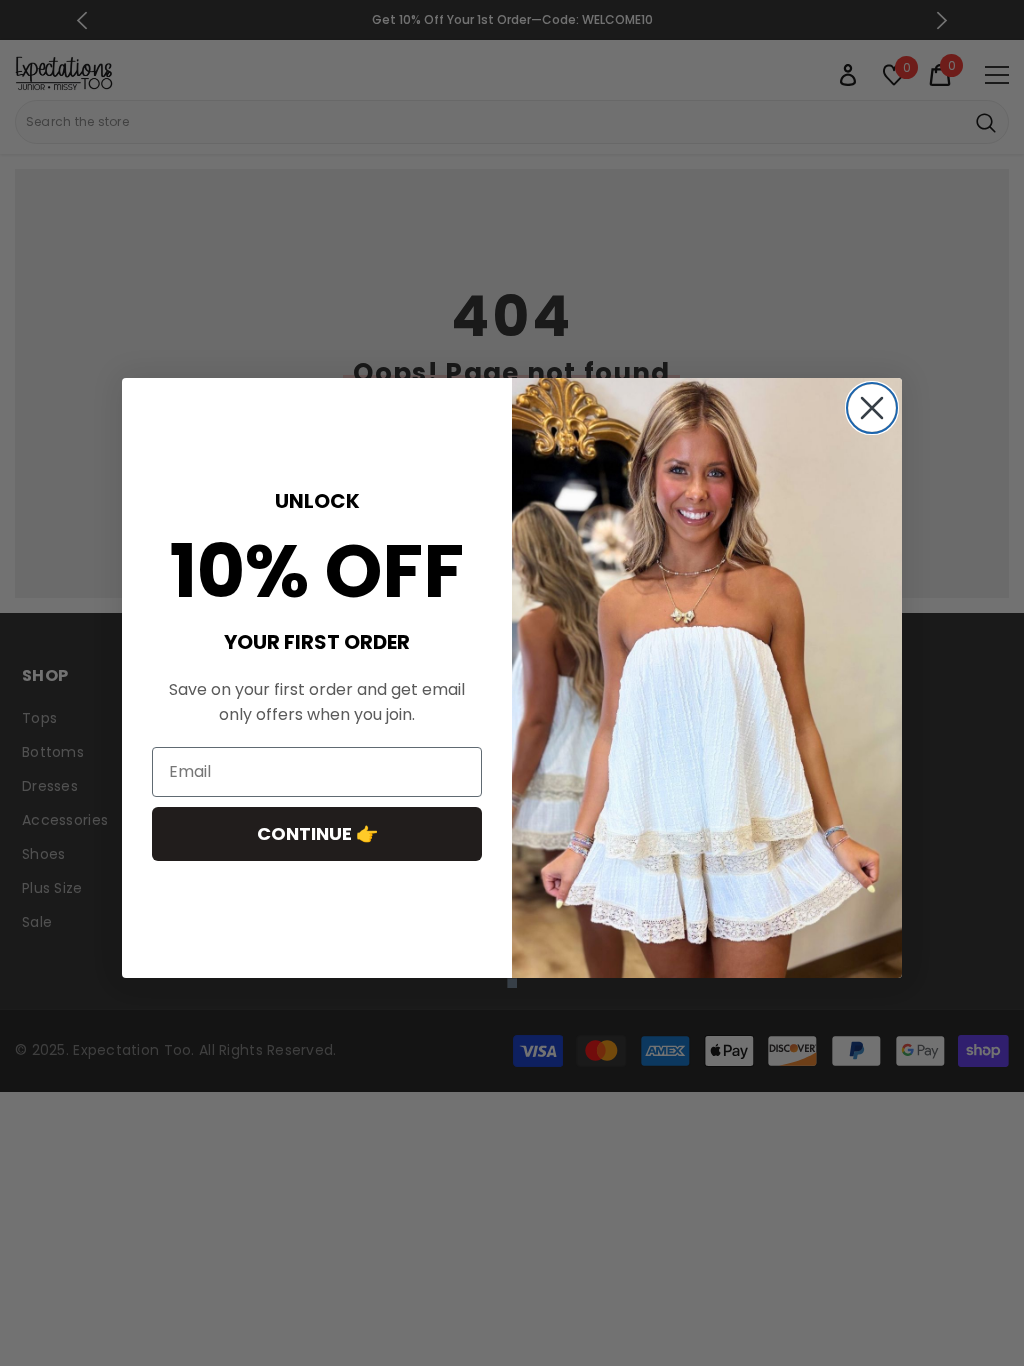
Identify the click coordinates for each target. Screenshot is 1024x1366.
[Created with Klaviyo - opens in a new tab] (512, 983)
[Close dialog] (872, 408)
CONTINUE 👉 (317, 833)
